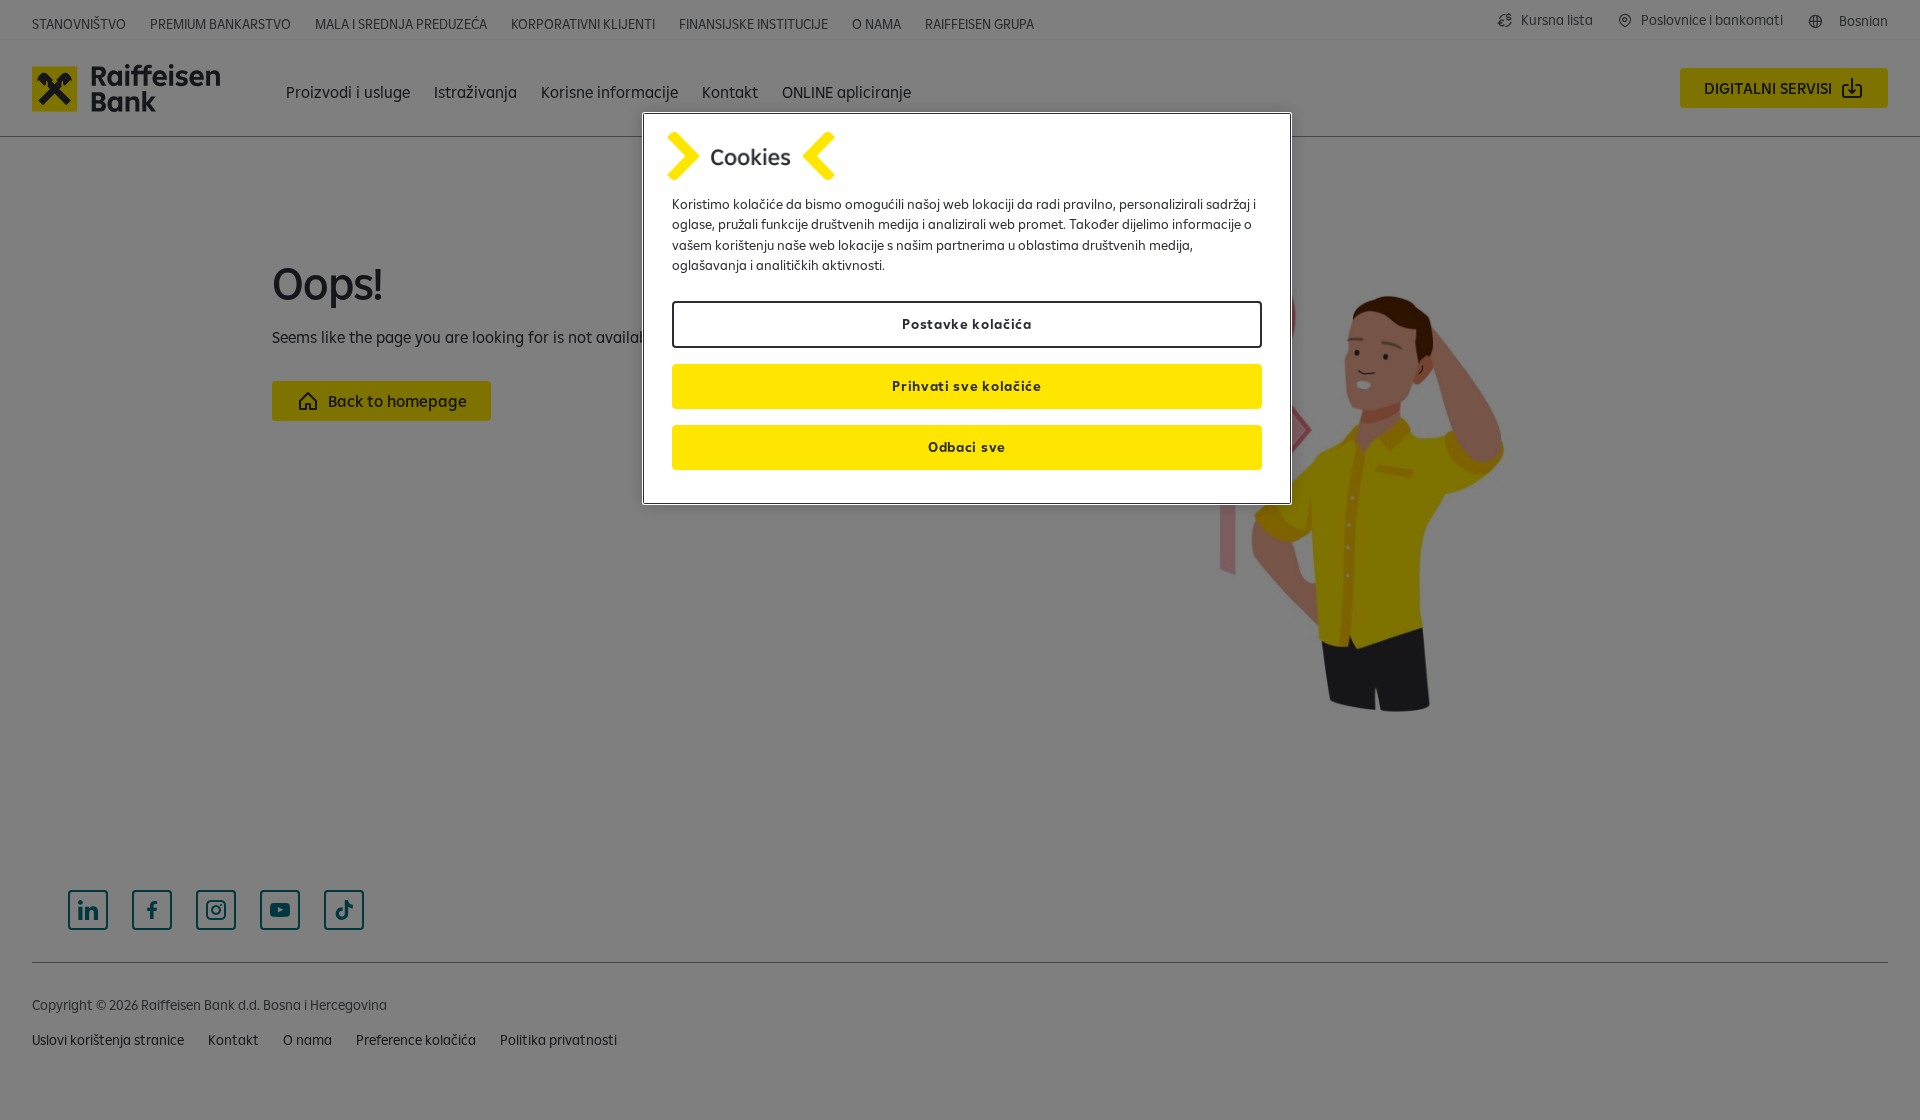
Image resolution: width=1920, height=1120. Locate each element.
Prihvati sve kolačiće (966, 386)
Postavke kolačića (967, 324)
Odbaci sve (967, 447)
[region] (967, 308)
